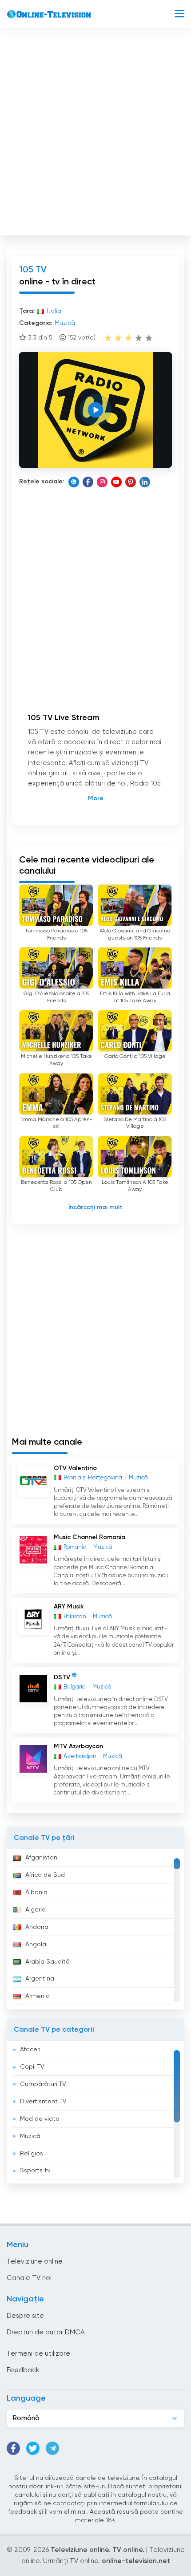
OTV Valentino (75, 1468)
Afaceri (30, 2049)
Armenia (38, 1996)
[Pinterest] (131, 482)
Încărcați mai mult (95, 1207)
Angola (36, 1944)
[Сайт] (74, 482)
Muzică (30, 2136)
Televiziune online (35, 2262)
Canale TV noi (29, 2278)
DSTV (62, 1677)
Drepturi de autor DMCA (46, 2332)
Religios (32, 2154)
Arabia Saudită (48, 1962)
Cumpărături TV (43, 2084)
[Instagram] (102, 482)
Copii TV (32, 2067)
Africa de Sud (45, 1875)
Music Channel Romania (90, 1537)
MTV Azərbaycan (78, 1746)
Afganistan (41, 1858)
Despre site (25, 2316)
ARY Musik (69, 1607)
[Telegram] (52, 2448)
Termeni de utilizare (38, 2354)
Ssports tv (35, 2171)
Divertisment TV (43, 2102)
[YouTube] (116, 482)
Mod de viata (40, 2119)
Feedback (23, 2370)
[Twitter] (33, 2448)
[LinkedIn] (145, 482)
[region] (95, 1929)
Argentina (40, 1979)
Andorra (37, 1927)
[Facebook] (88, 482)
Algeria (36, 1910)
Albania (36, 1892)
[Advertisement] (95, 134)
